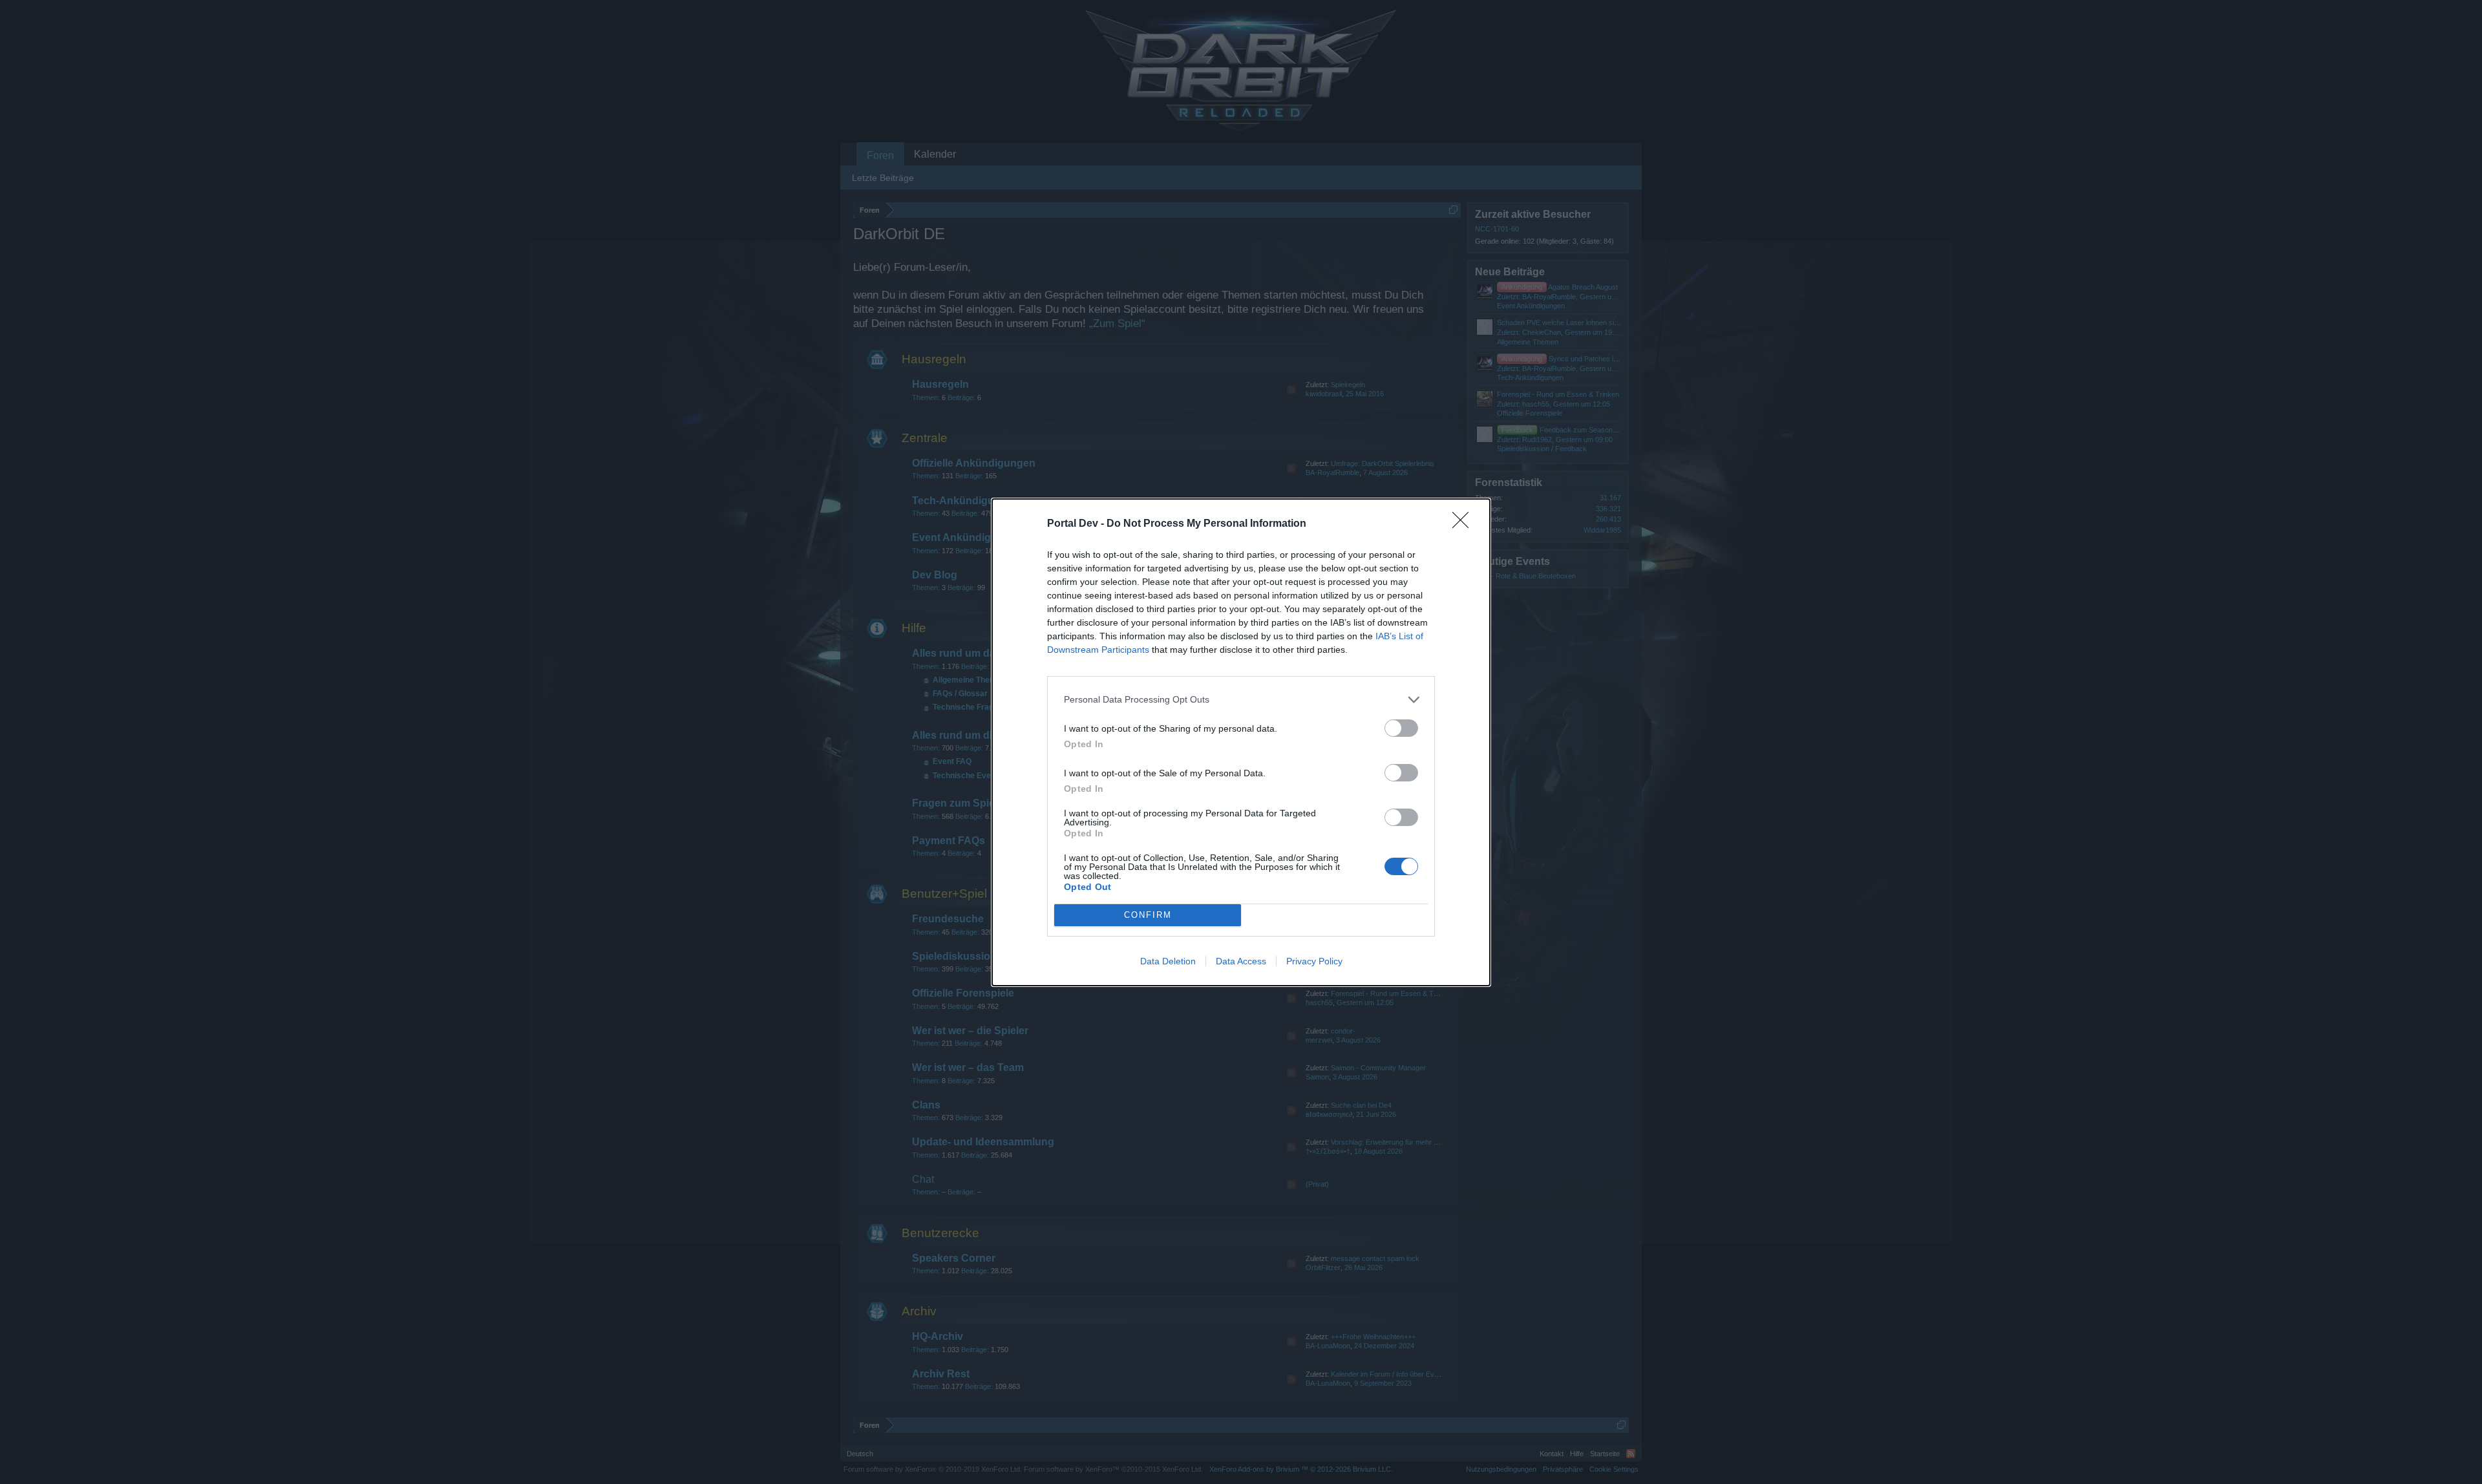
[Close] (1465, 524)
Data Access (1241, 961)
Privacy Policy (1314, 961)
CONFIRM (1148, 915)
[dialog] (1241, 742)
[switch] (1401, 728)
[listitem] (1241, 700)
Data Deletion (1168, 961)
